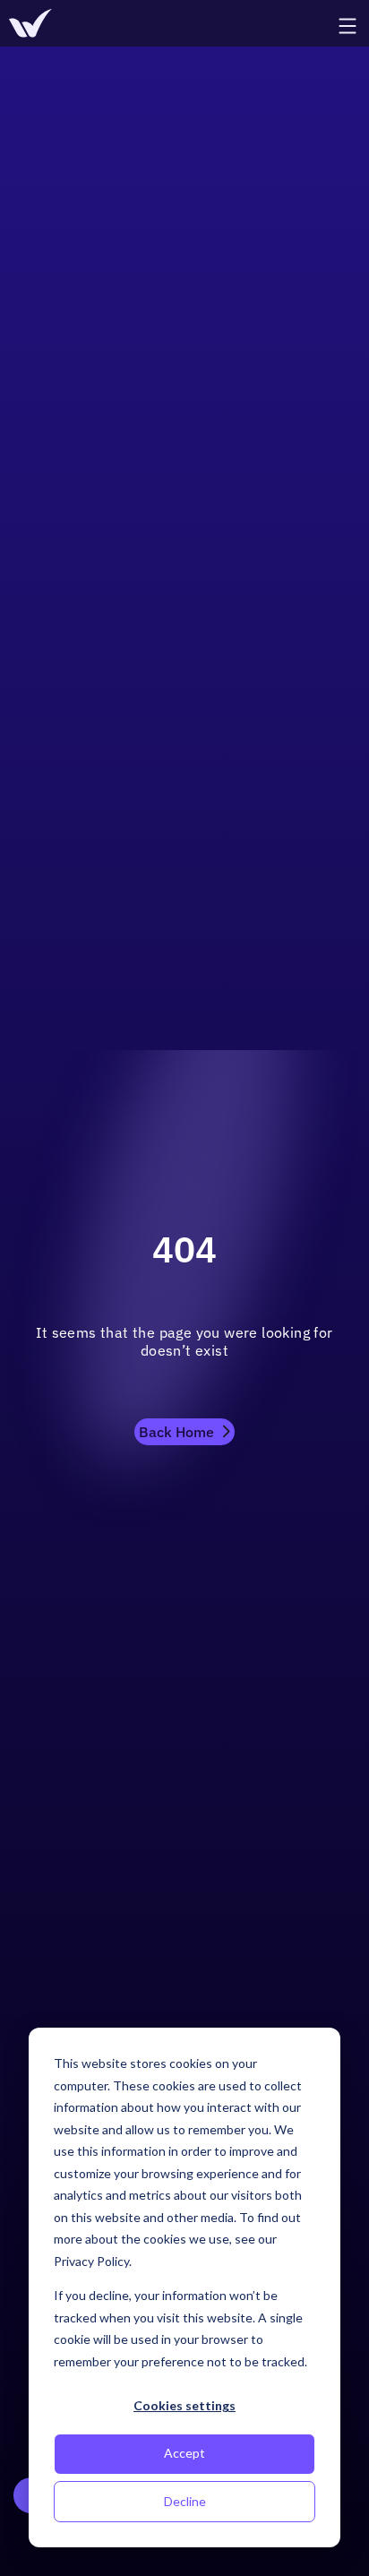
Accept (184, 2453)
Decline (185, 2501)
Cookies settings (184, 2405)
